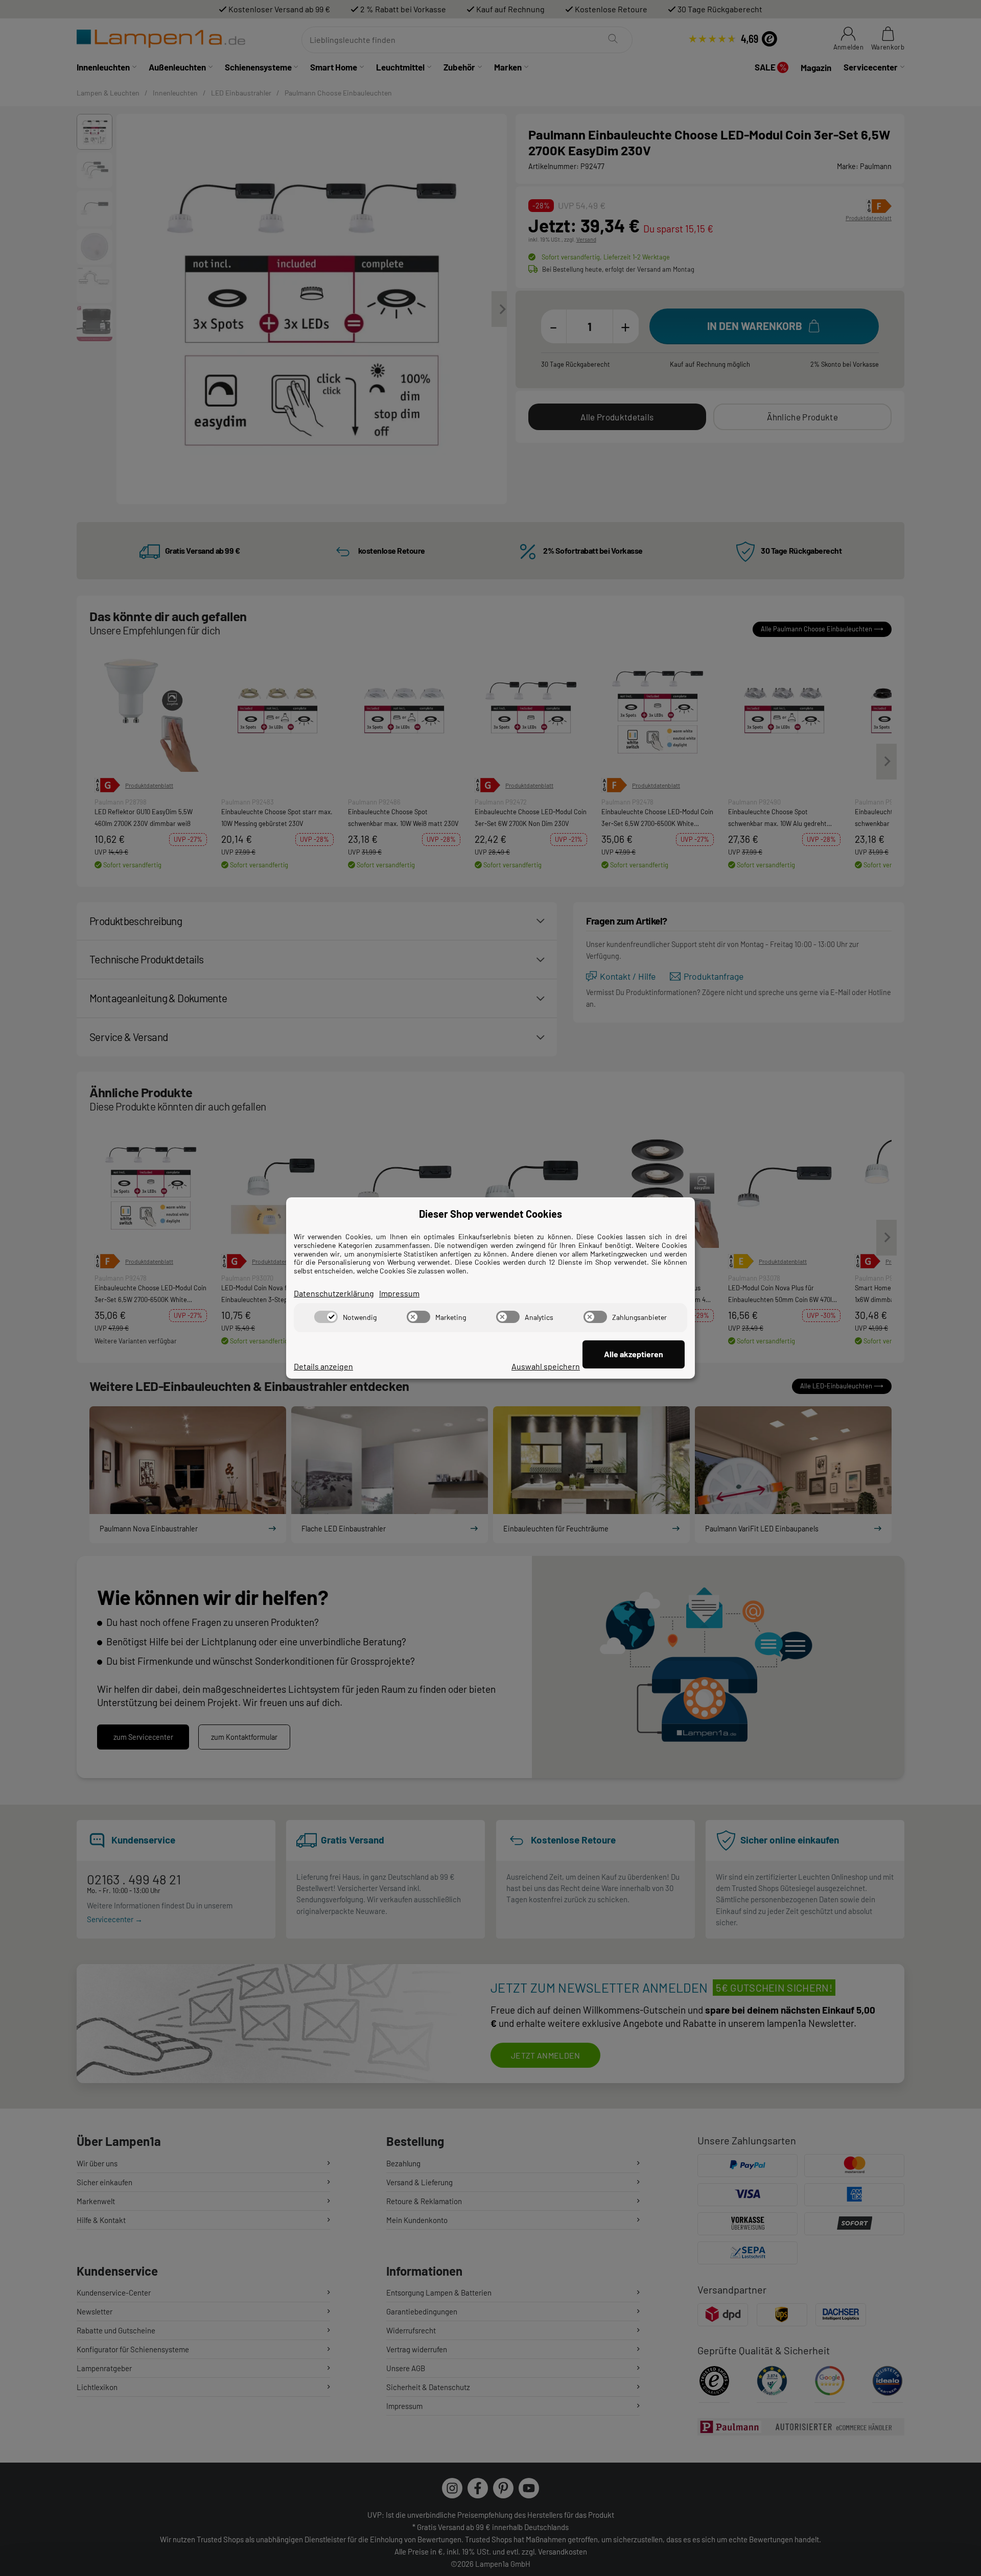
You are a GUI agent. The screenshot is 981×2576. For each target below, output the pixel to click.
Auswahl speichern (546, 1366)
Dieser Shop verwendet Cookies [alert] (491, 1214)
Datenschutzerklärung (334, 1293)
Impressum (399, 1293)
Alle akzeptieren (634, 1354)
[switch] (326, 1317)
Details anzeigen (323, 1366)
